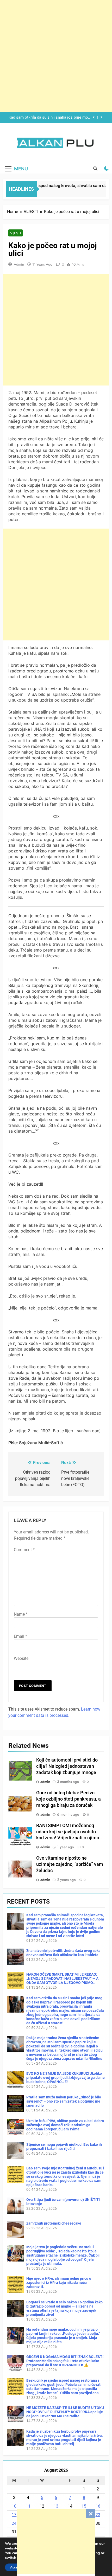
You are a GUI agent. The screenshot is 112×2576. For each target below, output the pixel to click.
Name (21, 1614)
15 (84, 2506)
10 (14, 2506)
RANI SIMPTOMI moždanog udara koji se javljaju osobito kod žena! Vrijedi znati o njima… (69, 1832)
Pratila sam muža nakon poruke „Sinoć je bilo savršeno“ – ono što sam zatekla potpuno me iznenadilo (64, 2101)
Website (21, 1658)
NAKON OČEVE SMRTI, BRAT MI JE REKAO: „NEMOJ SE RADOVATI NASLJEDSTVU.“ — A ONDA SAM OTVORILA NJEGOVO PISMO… (62, 1978)
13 (56, 2506)
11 (28, 2506)
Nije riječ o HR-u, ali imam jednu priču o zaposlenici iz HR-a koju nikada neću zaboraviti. (59, 2283)
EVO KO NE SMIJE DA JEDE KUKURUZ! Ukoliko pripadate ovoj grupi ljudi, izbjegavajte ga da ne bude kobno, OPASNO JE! (66, 2078)
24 (14, 2523)
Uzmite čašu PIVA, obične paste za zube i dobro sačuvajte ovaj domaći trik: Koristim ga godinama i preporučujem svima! (65, 2125)
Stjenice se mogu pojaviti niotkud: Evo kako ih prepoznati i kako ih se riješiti (64, 2147)
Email (20, 1636)
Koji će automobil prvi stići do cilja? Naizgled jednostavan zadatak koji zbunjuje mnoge (67, 1766)
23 (98, 2515)
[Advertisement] (56, 2542)
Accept (15, 2567)
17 (14, 2515)
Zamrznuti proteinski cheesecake (54, 2223)
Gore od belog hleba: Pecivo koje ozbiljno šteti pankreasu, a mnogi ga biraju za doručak (69, 1799)
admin (19, 264)
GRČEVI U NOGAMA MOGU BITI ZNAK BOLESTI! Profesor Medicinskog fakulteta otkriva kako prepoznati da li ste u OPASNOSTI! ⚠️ (65, 2361)
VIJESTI (15, 233)
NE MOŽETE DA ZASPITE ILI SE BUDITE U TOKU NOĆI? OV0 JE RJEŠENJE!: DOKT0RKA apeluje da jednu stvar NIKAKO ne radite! (65, 2412)
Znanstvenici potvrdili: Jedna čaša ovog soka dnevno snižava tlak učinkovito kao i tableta (63, 1953)
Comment (24, 1550)
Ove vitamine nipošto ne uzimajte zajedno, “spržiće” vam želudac (70, 1864)
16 (98, 2506)
